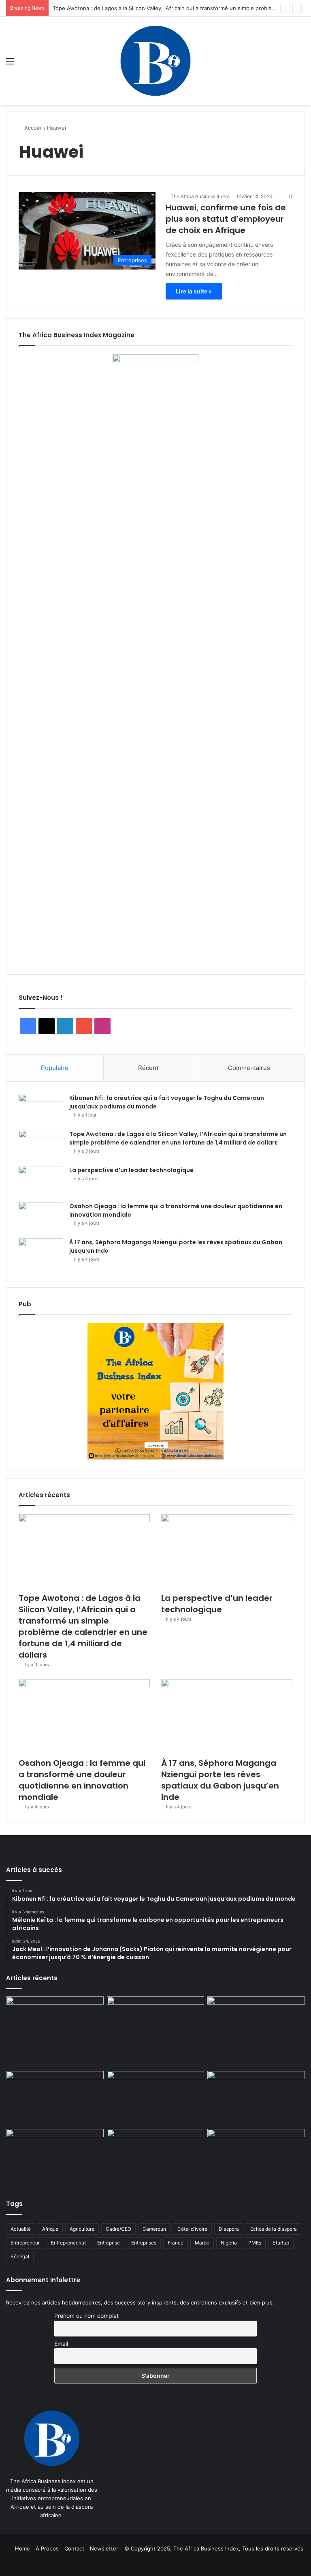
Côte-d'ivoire (192, 2229)
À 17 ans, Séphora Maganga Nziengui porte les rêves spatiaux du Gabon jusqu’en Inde (220, 1780)
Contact (74, 2548)
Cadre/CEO (118, 2229)
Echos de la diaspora (274, 2229)
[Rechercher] (301, 64)
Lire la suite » (194, 291)
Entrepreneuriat (68, 2243)
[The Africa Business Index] (155, 61)
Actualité (21, 2229)
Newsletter (104, 2548)
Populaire (55, 1068)
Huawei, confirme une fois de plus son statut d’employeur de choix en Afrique (226, 219)
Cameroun (154, 2229)
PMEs (255, 2243)
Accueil (33, 128)
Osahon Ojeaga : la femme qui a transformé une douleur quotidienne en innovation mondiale (82, 1780)
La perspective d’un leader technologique (131, 1170)
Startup (281, 2243)
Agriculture (82, 2229)
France (176, 2243)
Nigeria (229, 2243)
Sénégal (20, 2256)
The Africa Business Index (200, 196)
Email (61, 2344)
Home (22, 2548)
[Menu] (10, 64)
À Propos (47, 2548)
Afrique (50, 2229)
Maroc (202, 2243)
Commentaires (249, 1068)
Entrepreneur (25, 2243)
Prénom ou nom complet (86, 2316)
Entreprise (109, 2243)
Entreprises (144, 2243)
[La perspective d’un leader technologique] (41, 1181)
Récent (148, 1068)
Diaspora (229, 2229)
